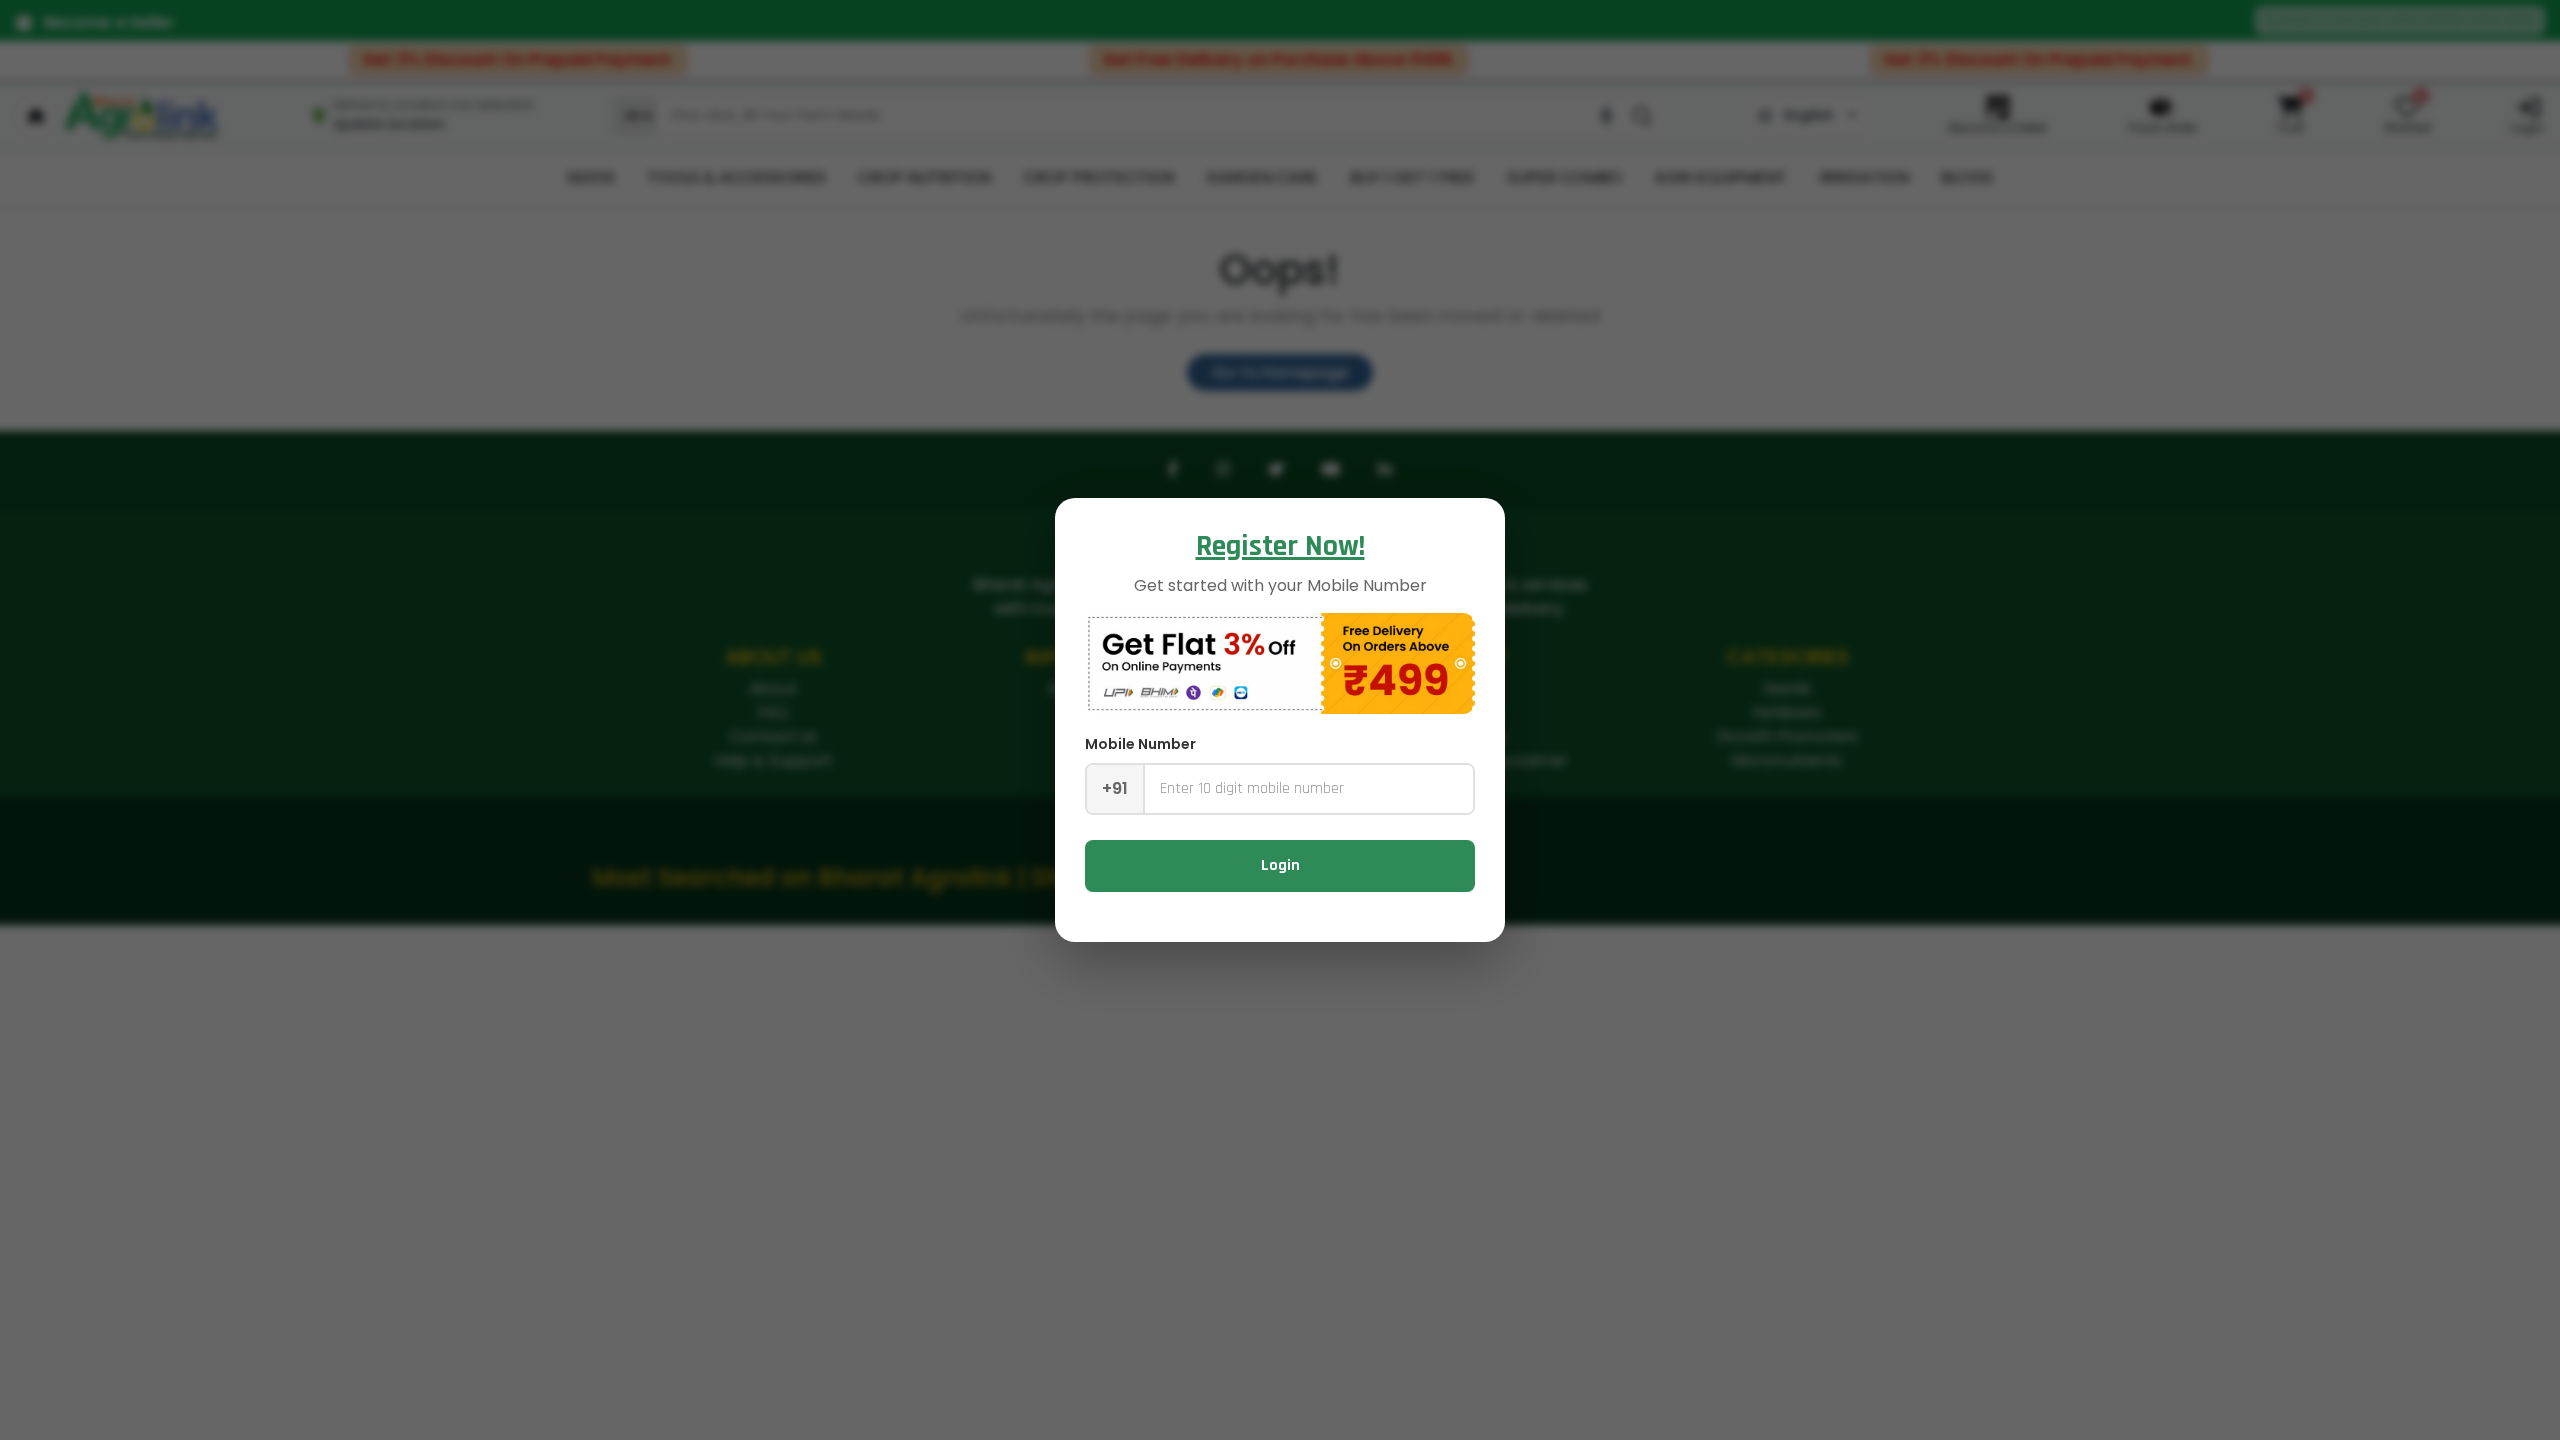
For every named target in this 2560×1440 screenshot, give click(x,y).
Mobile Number (1140, 744)
